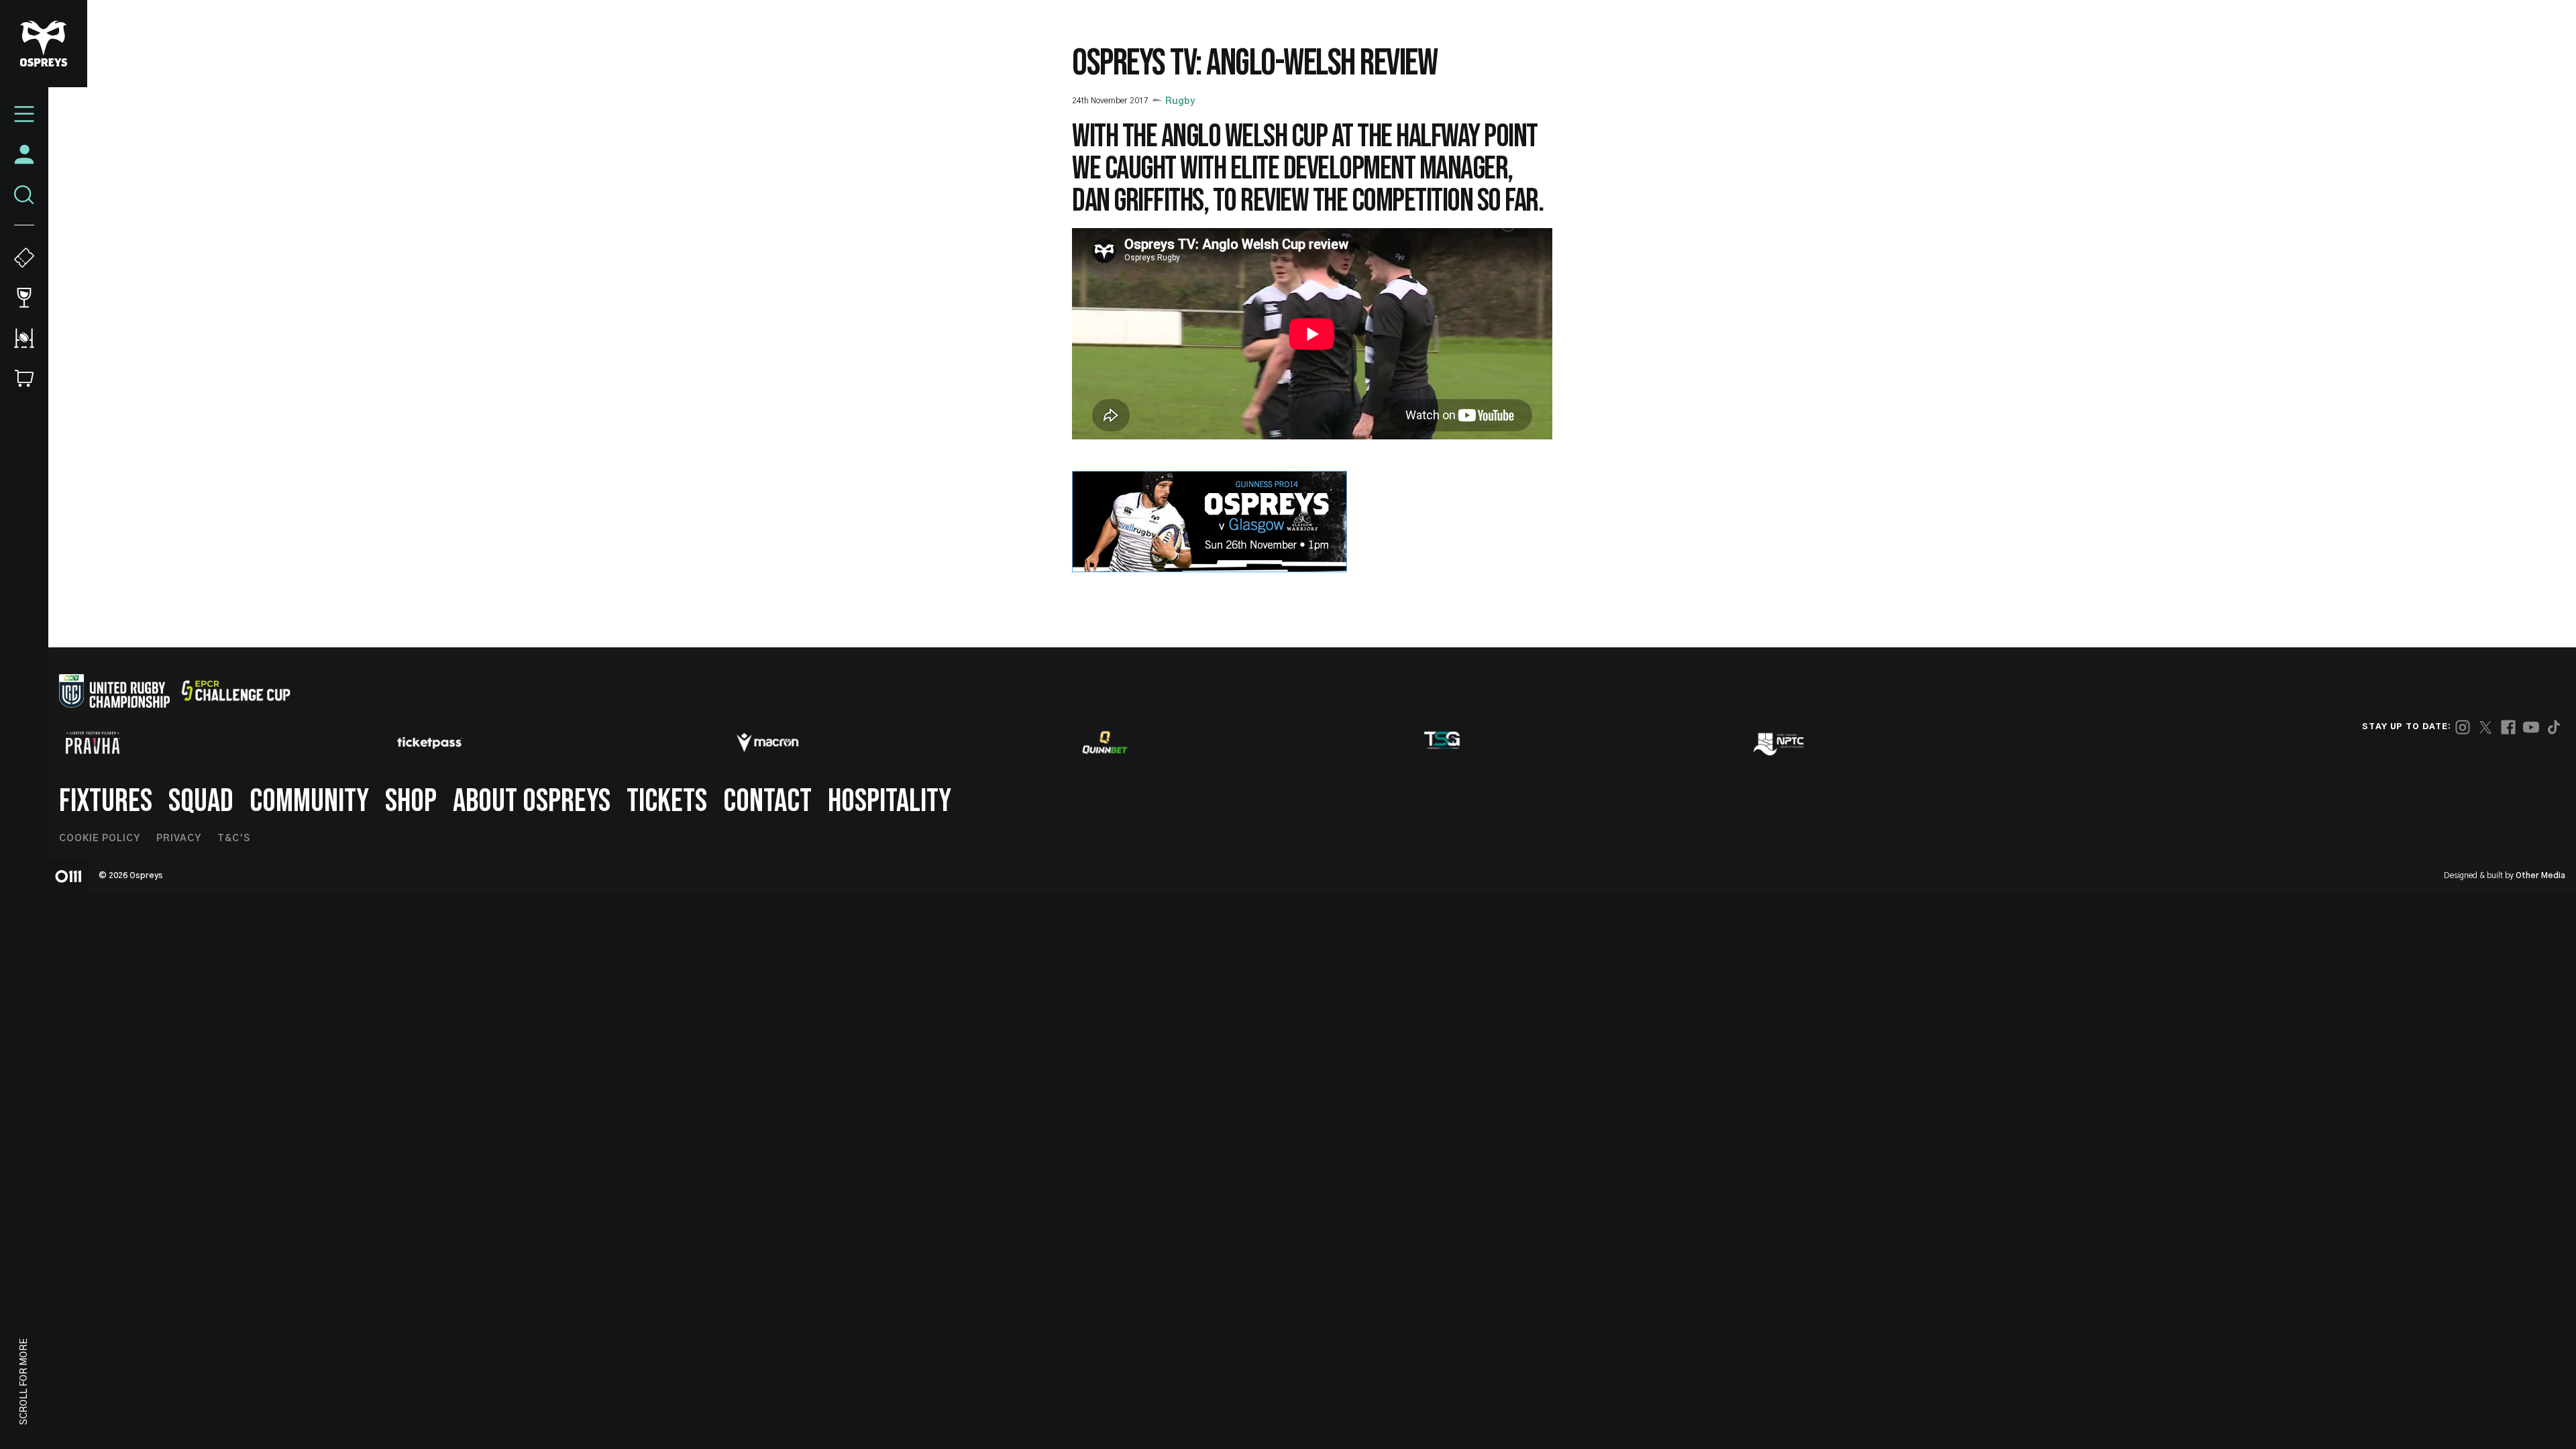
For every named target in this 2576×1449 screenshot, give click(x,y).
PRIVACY (179, 839)
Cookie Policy (100, 839)
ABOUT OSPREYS (532, 801)
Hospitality (890, 801)
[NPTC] (1780, 743)
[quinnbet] (1105, 743)
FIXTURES (106, 801)
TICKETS (667, 801)
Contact (767, 801)
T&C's (234, 839)
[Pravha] (93, 743)
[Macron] (767, 743)
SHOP (411, 801)
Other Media (2540, 875)
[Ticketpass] (430, 743)
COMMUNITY (309, 801)
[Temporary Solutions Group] (1442, 743)
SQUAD (201, 801)
